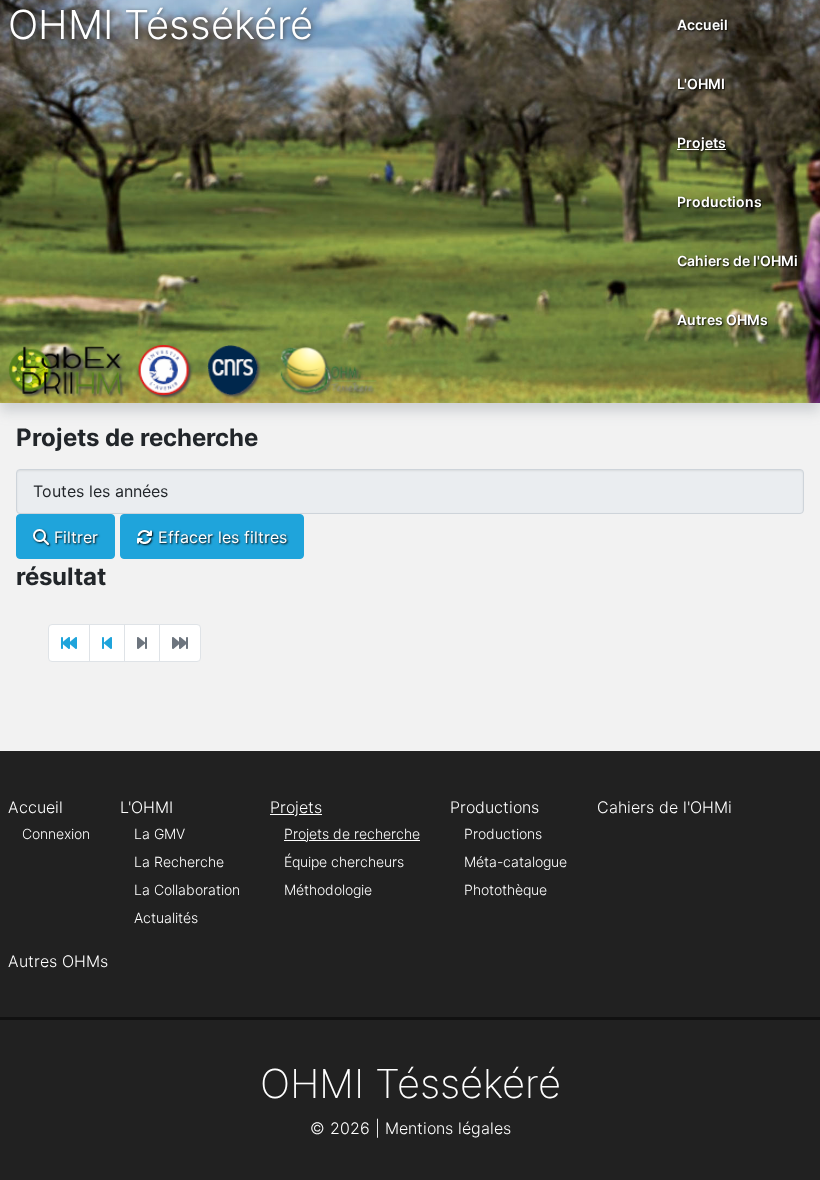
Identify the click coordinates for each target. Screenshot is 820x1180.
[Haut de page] (785, 1143)
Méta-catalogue (515, 861)
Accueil (702, 24)
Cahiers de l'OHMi (737, 260)
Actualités (166, 917)
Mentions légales (448, 1128)
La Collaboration (187, 889)
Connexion (56, 833)
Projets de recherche (352, 833)
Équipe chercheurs (344, 861)
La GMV (159, 833)
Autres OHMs (722, 319)
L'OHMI (701, 83)
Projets (701, 142)
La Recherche (179, 861)
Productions (719, 201)
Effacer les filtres (220, 537)
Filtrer (73, 537)
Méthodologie (328, 889)
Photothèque (505, 889)
